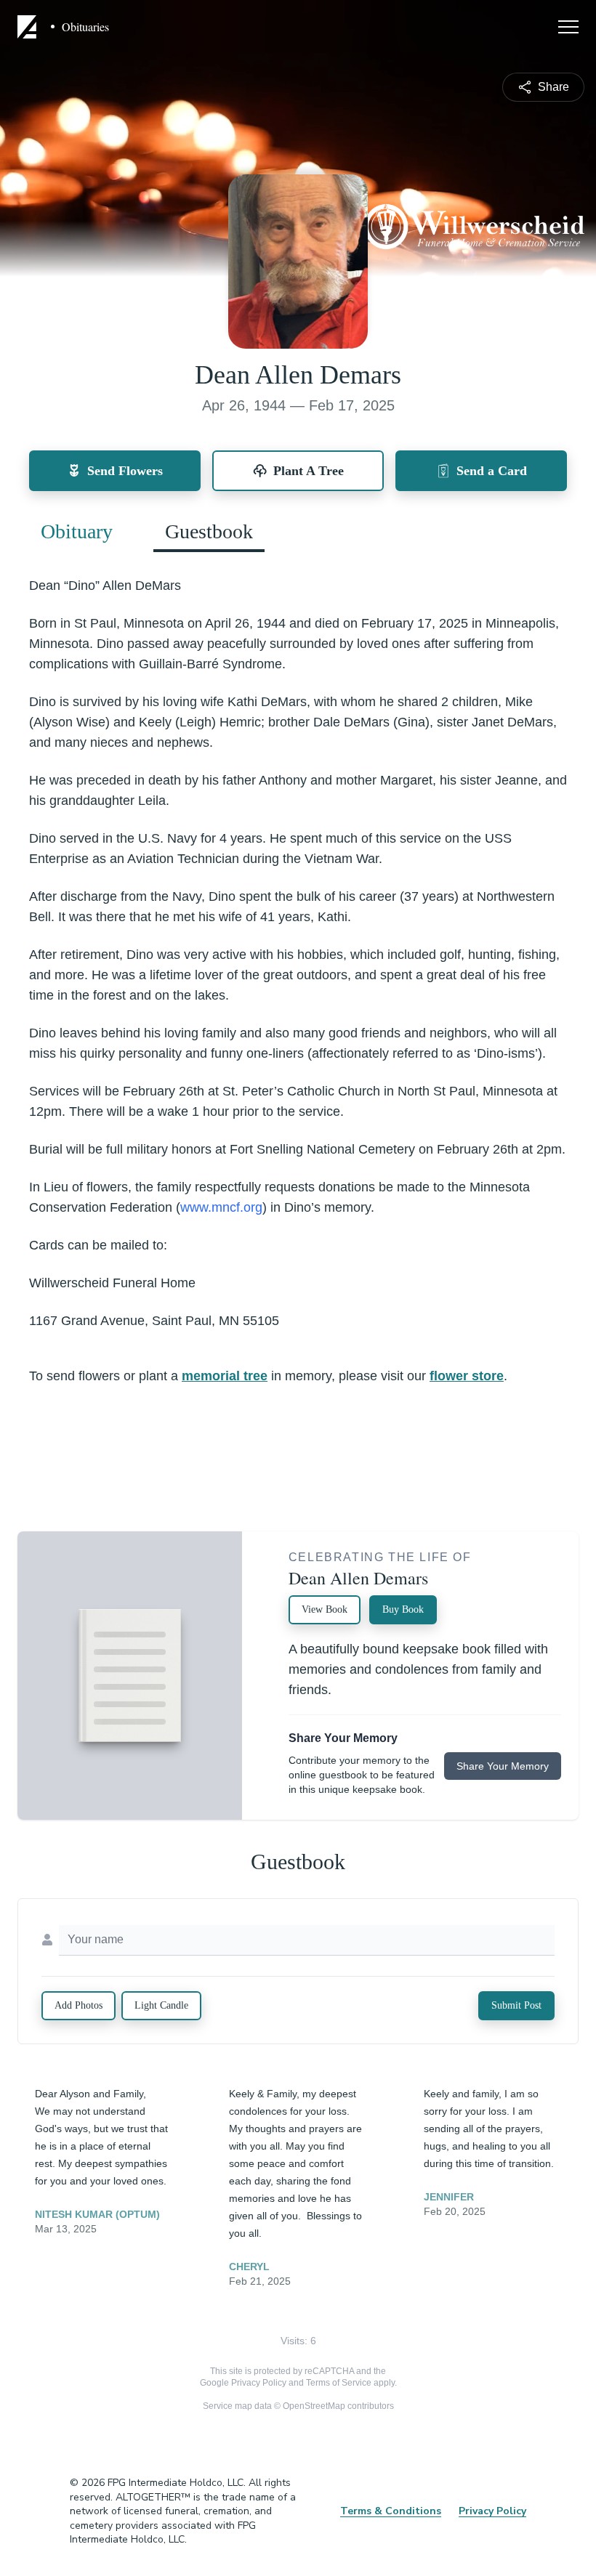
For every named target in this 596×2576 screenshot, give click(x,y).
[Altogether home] (29, 27)
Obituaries (85, 27)
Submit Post (516, 2005)
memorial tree (225, 1376)
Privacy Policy (259, 2383)
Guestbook (209, 531)
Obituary (77, 531)
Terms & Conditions (391, 2511)
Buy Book (403, 1609)
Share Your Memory (503, 1766)
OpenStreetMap (314, 2406)
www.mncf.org (221, 1207)
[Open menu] (568, 27)
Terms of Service (339, 2383)
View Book (325, 1609)
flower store (467, 1376)
